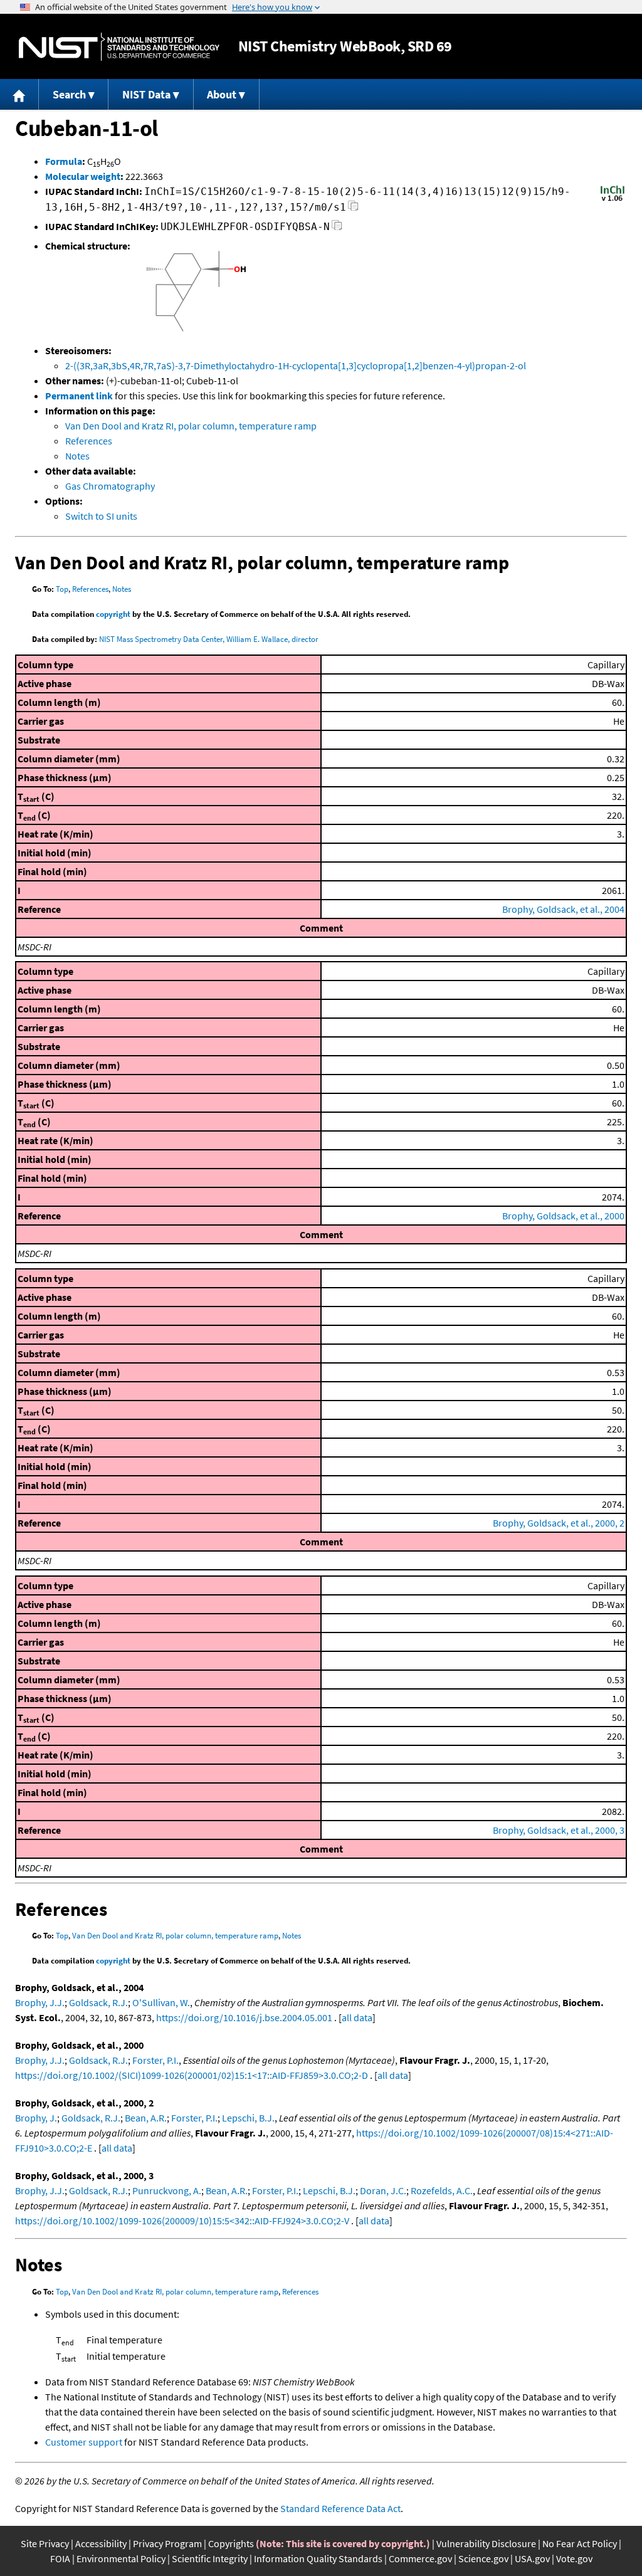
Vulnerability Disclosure (486, 2543)
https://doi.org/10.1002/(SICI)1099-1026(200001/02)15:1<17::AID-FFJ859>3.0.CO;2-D (192, 2075)
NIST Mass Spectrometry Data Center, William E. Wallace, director (209, 639)
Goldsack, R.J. (98, 2002)
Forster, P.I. (155, 2060)
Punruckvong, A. (167, 2190)
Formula (64, 161)
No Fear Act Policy (580, 2543)
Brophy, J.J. (40, 2002)
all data (357, 2017)
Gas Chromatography (110, 486)
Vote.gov (574, 2558)
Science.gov (483, 2558)
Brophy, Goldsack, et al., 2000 (563, 1216)
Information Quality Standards (318, 2558)
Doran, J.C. (383, 2190)
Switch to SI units (101, 516)
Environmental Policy (121, 2558)
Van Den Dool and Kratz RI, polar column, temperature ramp (191, 426)
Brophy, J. (36, 2118)
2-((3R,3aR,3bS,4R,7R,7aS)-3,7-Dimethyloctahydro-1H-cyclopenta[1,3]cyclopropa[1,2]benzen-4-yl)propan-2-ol (296, 365)
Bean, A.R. (146, 2118)
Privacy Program (167, 2543)
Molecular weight (83, 176)
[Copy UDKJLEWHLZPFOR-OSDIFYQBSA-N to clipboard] (337, 229)
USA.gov (532, 2558)
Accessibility (101, 2543)
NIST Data (146, 94)
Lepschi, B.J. (248, 2118)
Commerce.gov (420, 2558)
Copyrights (231, 2543)
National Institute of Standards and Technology (119, 47)
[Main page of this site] (19, 94)
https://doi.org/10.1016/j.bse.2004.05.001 (244, 2017)
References (89, 441)
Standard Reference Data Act (340, 2508)
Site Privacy (45, 2543)
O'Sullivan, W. (161, 2002)
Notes (77, 456)
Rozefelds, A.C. (442, 2190)
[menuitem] (19, 94)
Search (69, 94)
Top (62, 589)
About (222, 94)
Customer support (84, 2442)
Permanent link (79, 396)
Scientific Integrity (210, 2558)
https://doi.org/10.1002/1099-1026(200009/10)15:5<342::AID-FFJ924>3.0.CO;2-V (182, 2221)
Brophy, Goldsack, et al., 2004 (563, 909)
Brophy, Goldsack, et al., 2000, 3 (559, 1830)
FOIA (60, 2558)
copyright (113, 614)
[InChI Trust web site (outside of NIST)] (613, 200)
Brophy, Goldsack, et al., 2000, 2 (559, 1523)
